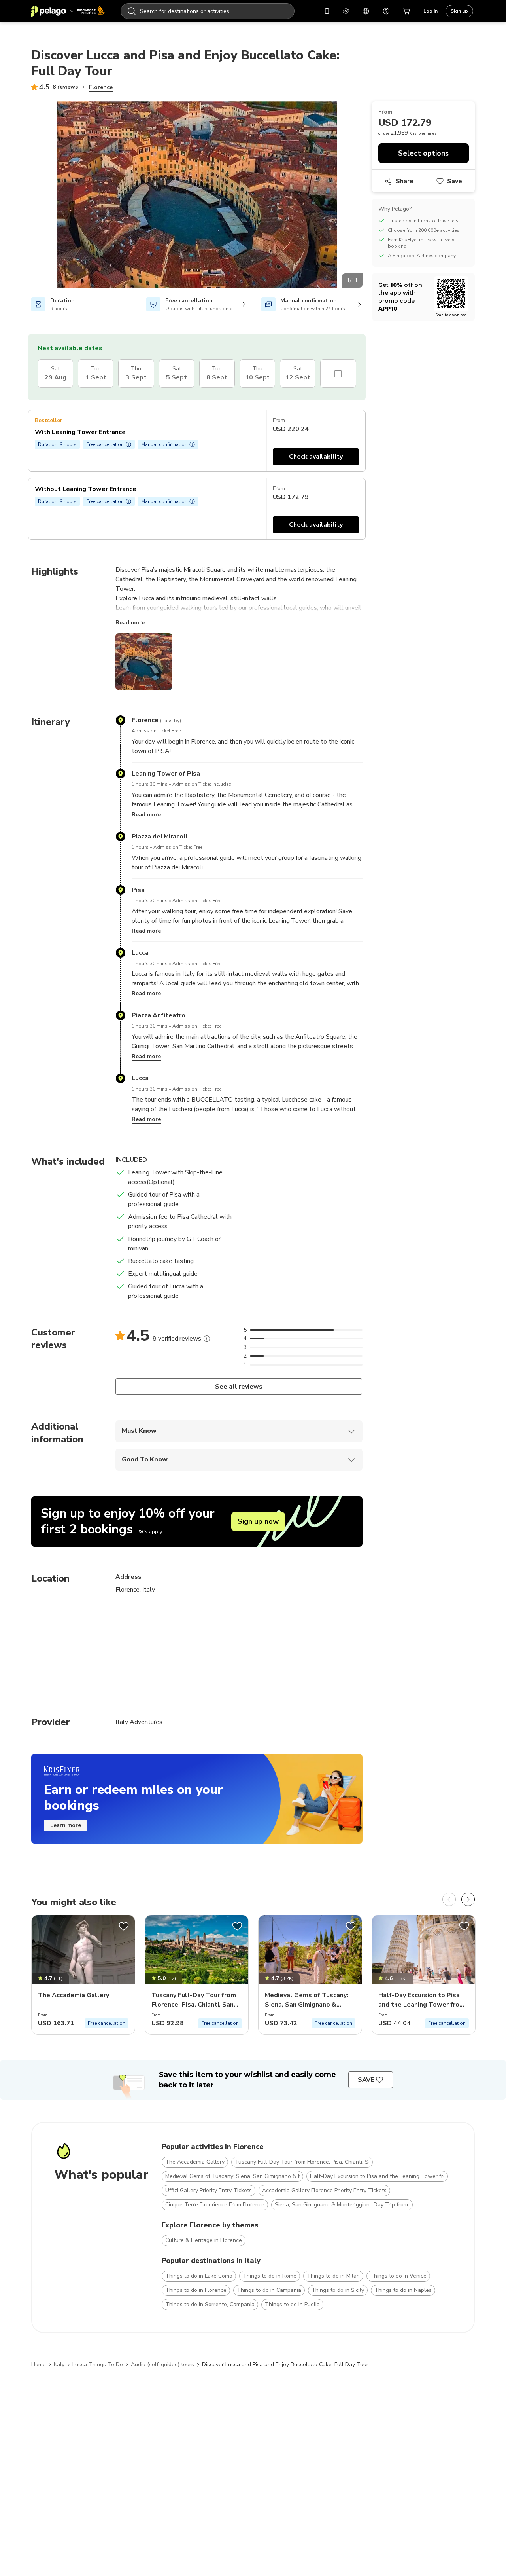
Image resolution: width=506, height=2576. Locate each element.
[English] (366, 11)
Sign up (459, 11)
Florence (101, 87)
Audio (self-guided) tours (162, 2364)
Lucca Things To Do (98, 2364)
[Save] (124, 1926)
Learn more (66, 1825)
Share (405, 181)
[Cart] (407, 11)
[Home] (68, 11)
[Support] (386, 11)
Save (455, 181)
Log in (430, 11)
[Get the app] (327, 11)
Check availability (316, 457)
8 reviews (65, 87)
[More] (207, 1339)
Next (368, 196)
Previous (25, 196)
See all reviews (239, 1387)
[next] (468, 1899)
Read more (130, 623)
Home (39, 2364)
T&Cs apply (149, 1532)
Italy (59, 2364)
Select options (423, 153)
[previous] (449, 1899)
